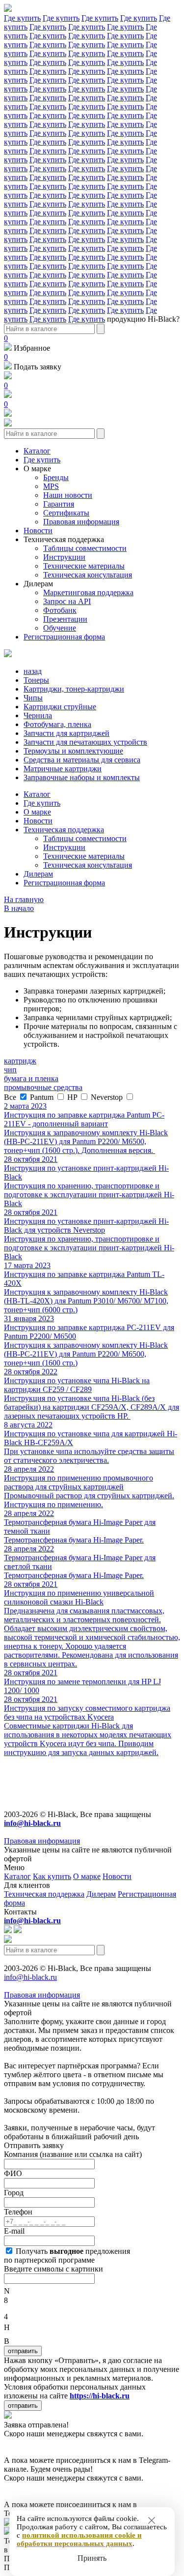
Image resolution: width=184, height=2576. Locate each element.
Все (11, 1097)
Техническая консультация (88, 575)
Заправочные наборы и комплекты (82, 777)
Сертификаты (66, 513)
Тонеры (36, 680)
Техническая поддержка (64, 539)
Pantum (43, 1097)
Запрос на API (67, 601)
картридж (20, 1061)
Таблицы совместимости (85, 548)
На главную (24, 899)
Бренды (56, 477)
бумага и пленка (31, 1078)
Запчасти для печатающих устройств (85, 742)
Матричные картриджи (63, 769)
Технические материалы (84, 566)
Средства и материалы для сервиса (82, 760)
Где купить (22, 18)
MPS (51, 486)
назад (33, 671)
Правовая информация (81, 522)
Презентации (65, 619)
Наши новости (68, 495)
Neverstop (108, 1097)
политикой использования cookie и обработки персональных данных (79, 2539)
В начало (19, 908)
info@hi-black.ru (30, 1977)
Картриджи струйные (60, 707)
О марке (37, 469)
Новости (38, 530)
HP (73, 1097)
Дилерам (38, 584)
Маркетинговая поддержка (88, 592)
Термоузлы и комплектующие (73, 751)
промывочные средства (43, 1087)
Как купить (52, 1876)
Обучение (60, 628)
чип (10, 1070)
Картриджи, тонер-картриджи (74, 689)
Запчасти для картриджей (66, 733)
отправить (23, 2351)
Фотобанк (60, 610)
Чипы (33, 698)
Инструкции (64, 557)
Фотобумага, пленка (57, 724)
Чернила (38, 715)
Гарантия (59, 504)
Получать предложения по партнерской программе (67, 2256)
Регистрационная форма (64, 637)
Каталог (37, 451)
